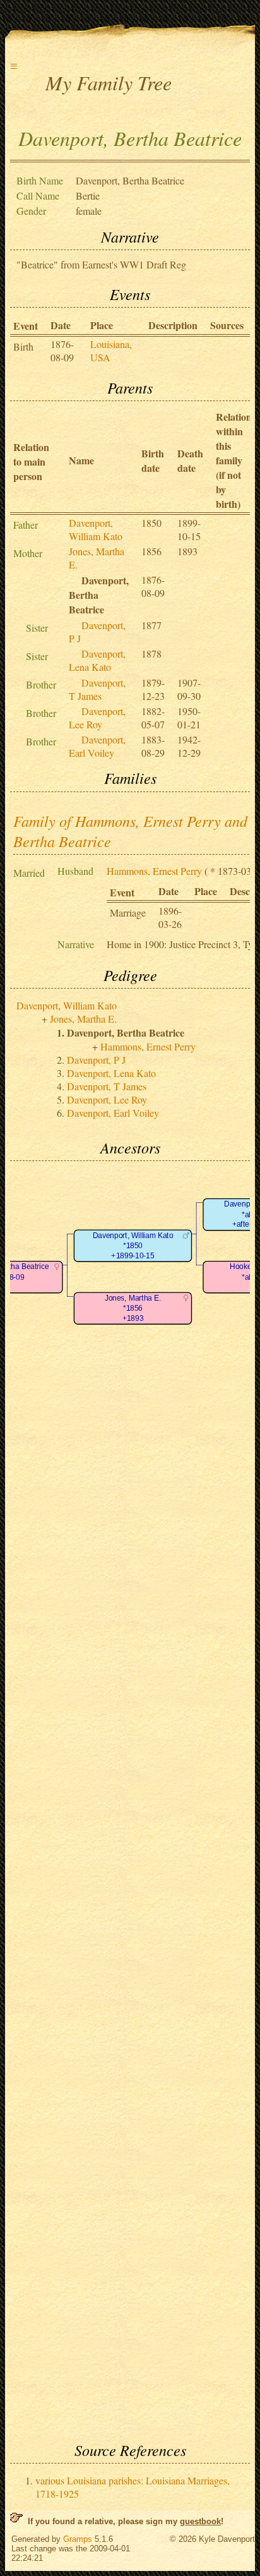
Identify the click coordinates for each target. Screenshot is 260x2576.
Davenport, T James (97, 689)
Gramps (78, 2539)
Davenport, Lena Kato (97, 660)
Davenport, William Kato (96, 529)
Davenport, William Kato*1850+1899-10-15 (133, 1246)
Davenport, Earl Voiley (97, 746)
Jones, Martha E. (83, 1019)
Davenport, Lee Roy (97, 718)
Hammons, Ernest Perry (154, 871)
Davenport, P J (96, 1060)
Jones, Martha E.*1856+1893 (133, 1308)
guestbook (200, 2521)
